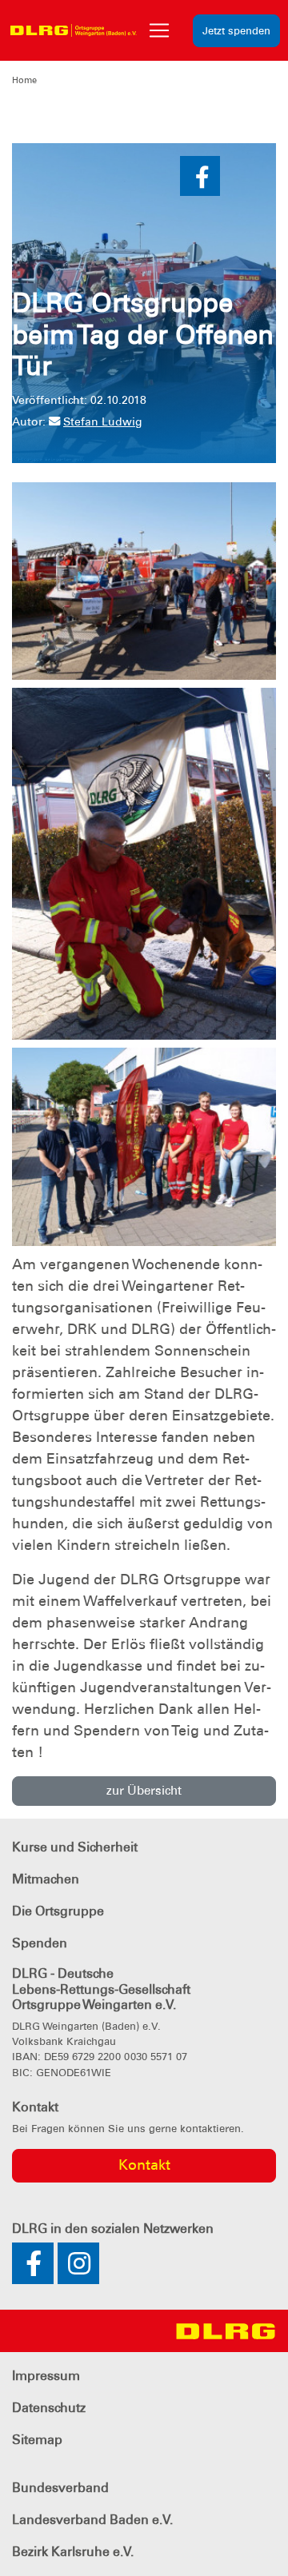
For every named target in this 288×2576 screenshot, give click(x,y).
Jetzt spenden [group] (236, 31)
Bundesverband (60, 2488)
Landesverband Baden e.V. (92, 2520)
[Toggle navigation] (159, 30)
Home (24, 80)
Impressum (46, 2376)
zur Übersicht (144, 1791)
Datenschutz (49, 2408)
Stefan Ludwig (103, 421)
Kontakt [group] (144, 2165)
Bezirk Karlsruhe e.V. (73, 2552)
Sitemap (37, 2440)
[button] (200, 176)
